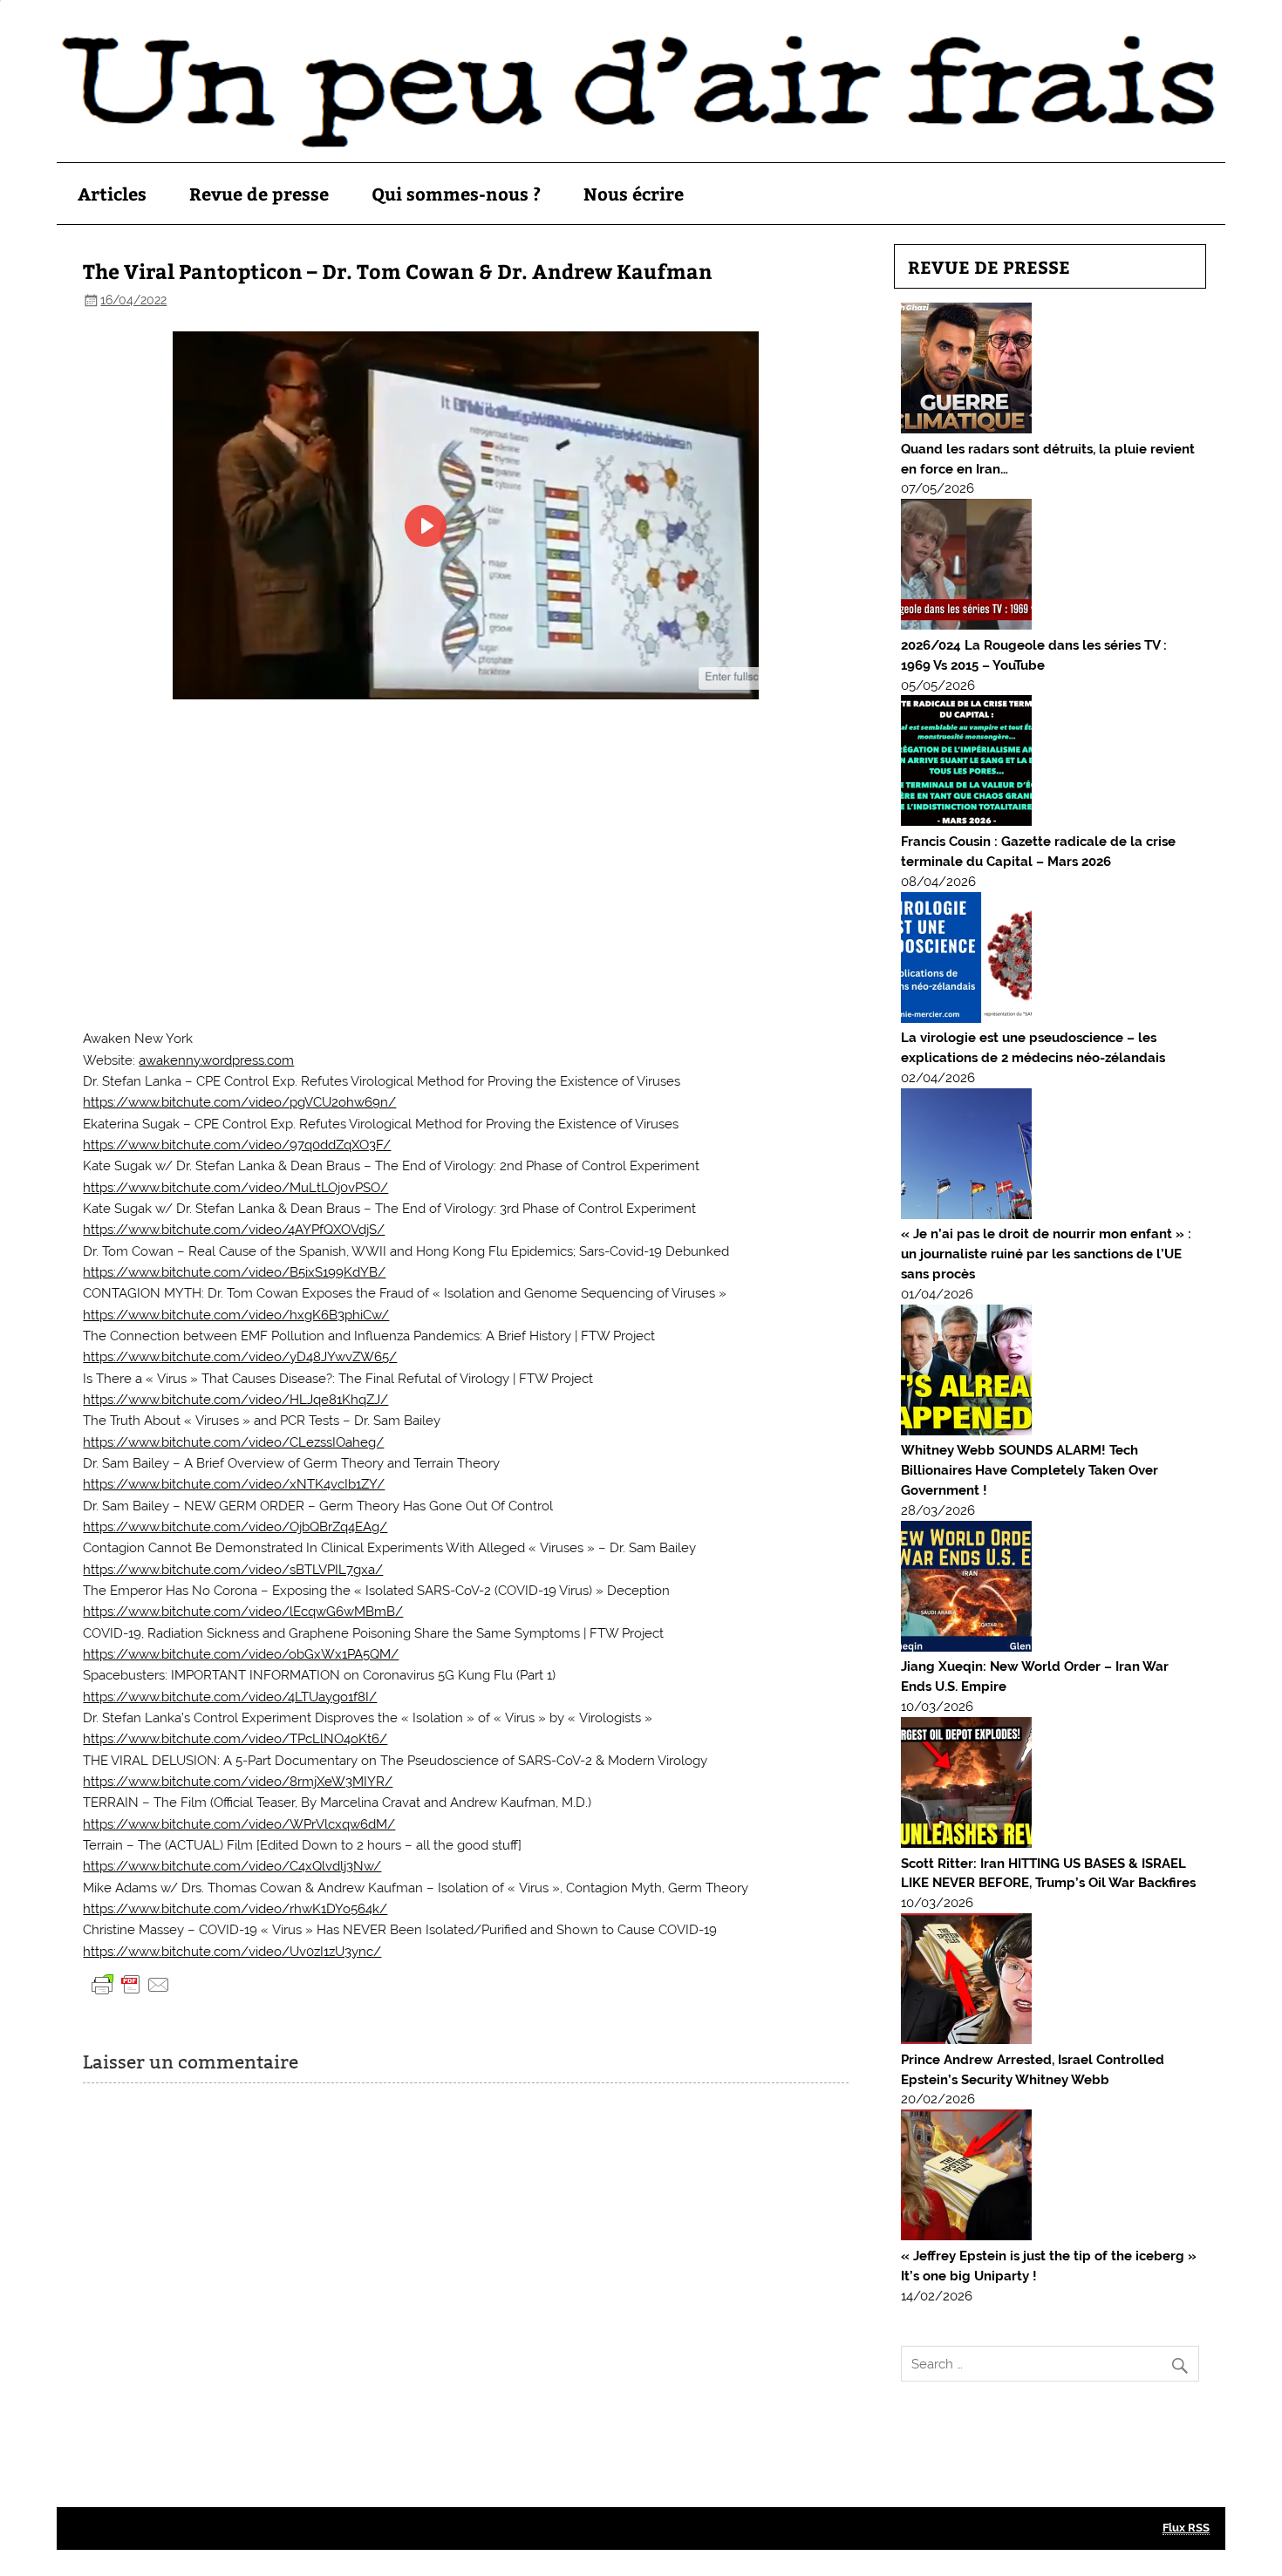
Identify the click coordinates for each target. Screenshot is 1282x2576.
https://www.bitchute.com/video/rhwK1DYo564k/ (235, 1909)
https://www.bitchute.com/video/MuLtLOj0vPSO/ (235, 1188)
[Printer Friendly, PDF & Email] (131, 1984)
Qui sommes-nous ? (456, 193)
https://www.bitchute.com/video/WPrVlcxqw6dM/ (239, 1824)
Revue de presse (259, 193)
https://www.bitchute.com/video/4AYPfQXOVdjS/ (234, 1230)
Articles (112, 193)
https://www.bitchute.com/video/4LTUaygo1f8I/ (230, 1697)
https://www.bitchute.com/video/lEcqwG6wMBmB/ (243, 1612)
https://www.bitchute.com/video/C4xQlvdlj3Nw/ (232, 1866)
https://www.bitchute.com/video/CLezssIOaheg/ (233, 1442)
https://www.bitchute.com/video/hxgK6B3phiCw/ (236, 1315)
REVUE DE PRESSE (989, 266)
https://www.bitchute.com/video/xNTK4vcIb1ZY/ (234, 1484)
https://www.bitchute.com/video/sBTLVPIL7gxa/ (233, 1570)
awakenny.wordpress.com (216, 1060)
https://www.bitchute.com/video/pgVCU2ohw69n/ (239, 1102)
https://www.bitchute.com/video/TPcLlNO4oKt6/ (235, 1739)
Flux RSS (1186, 2528)
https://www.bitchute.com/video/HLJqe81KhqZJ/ (235, 1400)
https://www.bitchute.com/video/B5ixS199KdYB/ (234, 1272)
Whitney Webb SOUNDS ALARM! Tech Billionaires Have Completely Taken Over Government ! (1030, 1470)
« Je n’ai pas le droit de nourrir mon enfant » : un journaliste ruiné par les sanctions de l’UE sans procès (1046, 1254)
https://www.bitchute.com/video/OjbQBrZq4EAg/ (235, 1527)
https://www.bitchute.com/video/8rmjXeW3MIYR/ (238, 1782)
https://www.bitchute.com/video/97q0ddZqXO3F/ (237, 1145)
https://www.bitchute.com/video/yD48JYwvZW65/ (240, 1357)
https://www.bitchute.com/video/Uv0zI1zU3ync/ (232, 1952)
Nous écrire (634, 193)
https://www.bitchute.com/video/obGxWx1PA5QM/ (241, 1654)
